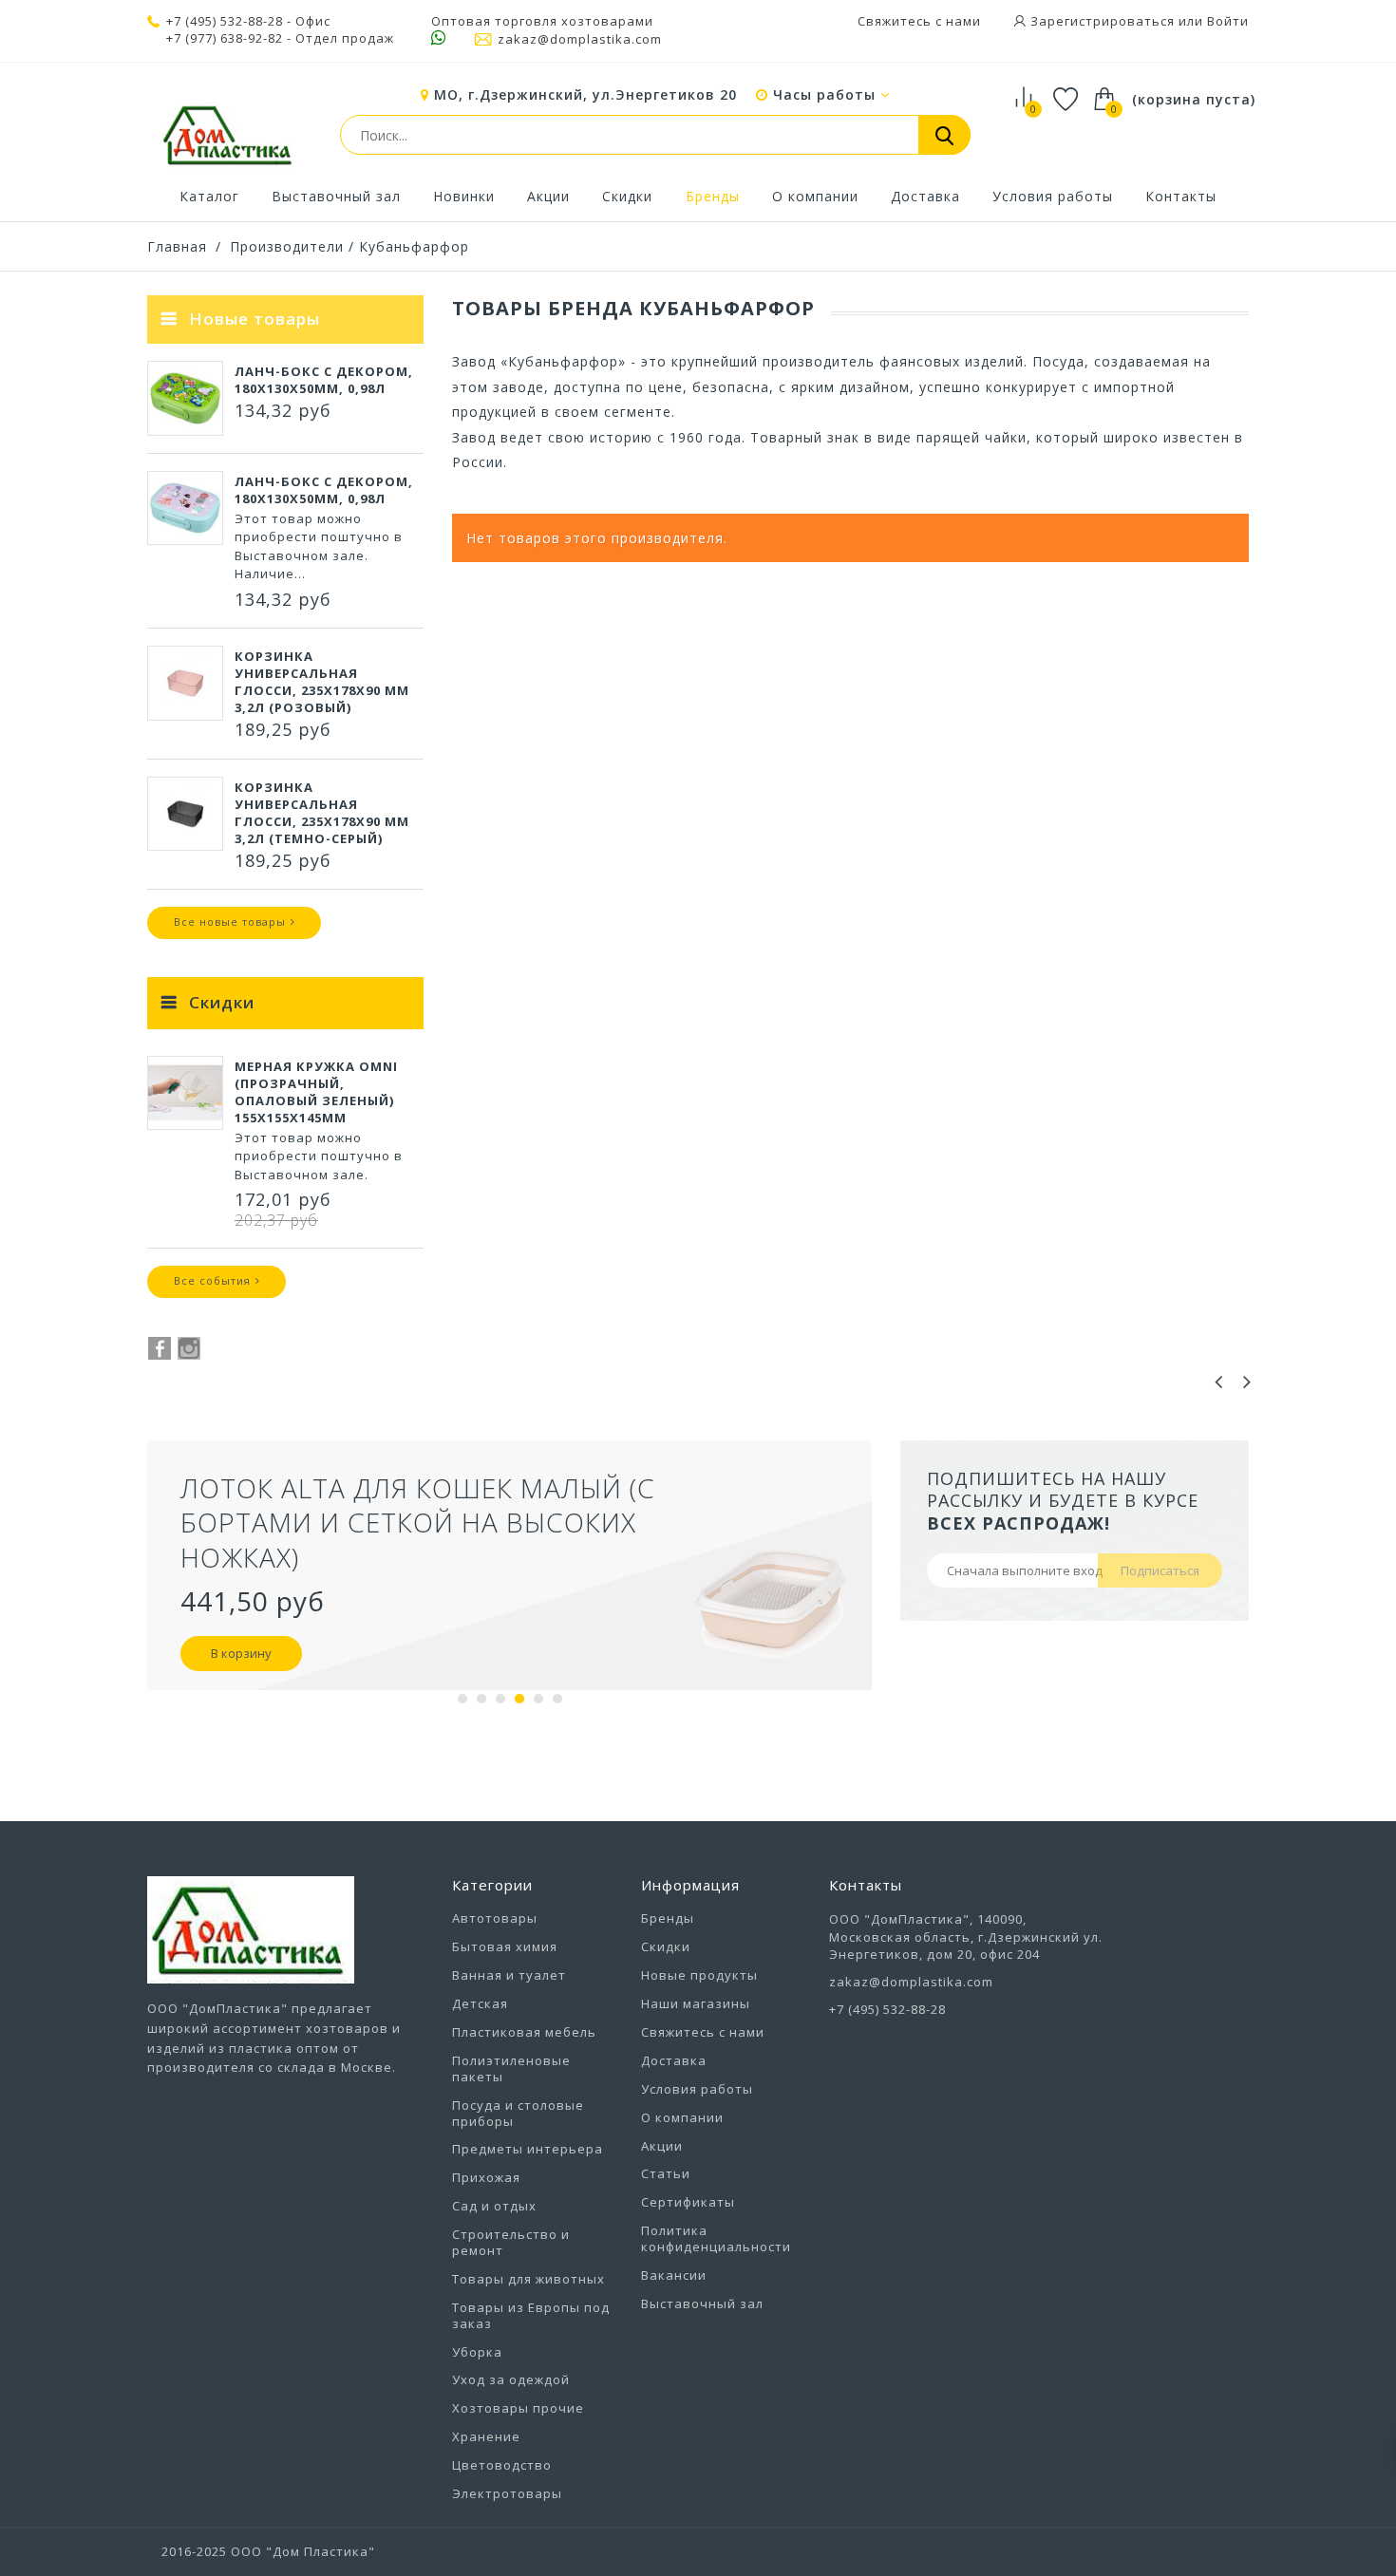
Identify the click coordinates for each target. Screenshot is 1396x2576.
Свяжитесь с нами (919, 21)
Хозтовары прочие (518, 2408)
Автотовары (495, 1918)
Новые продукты (699, 1975)
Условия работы (1053, 196)
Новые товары (255, 319)
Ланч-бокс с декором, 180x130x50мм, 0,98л (324, 380)
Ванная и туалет (509, 1975)
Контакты (1181, 196)
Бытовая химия (505, 1946)
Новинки (464, 196)
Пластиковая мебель (524, 2032)
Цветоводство (502, 2465)
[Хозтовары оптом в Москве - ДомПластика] (227, 135)
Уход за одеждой (511, 2379)
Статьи (666, 2173)
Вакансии (674, 2275)
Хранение (486, 2436)
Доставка (925, 196)
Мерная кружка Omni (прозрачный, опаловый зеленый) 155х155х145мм (316, 1092)
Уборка (477, 2352)
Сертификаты (688, 2202)
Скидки (627, 196)
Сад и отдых (494, 2206)
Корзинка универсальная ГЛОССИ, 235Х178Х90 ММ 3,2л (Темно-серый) (322, 813)
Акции (548, 196)
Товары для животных (528, 2279)
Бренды (713, 196)
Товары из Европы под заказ (531, 2315)
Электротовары (507, 2493)
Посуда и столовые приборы (518, 2113)
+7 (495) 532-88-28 (225, 21)
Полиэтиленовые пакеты (511, 2068)
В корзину (241, 1653)
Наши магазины (696, 2003)
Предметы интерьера (528, 2149)
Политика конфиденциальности (716, 2238)
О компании (815, 196)
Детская (480, 2003)
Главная (177, 246)
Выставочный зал (336, 196)
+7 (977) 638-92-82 (225, 38)
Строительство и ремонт (511, 2242)
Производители (287, 246)
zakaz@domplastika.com (580, 39)
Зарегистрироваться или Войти (1138, 21)
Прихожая (486, 2177)
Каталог (209, 196)
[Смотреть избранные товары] (1066, 102)
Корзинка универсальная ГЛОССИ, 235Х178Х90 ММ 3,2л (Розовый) (322, 682)
